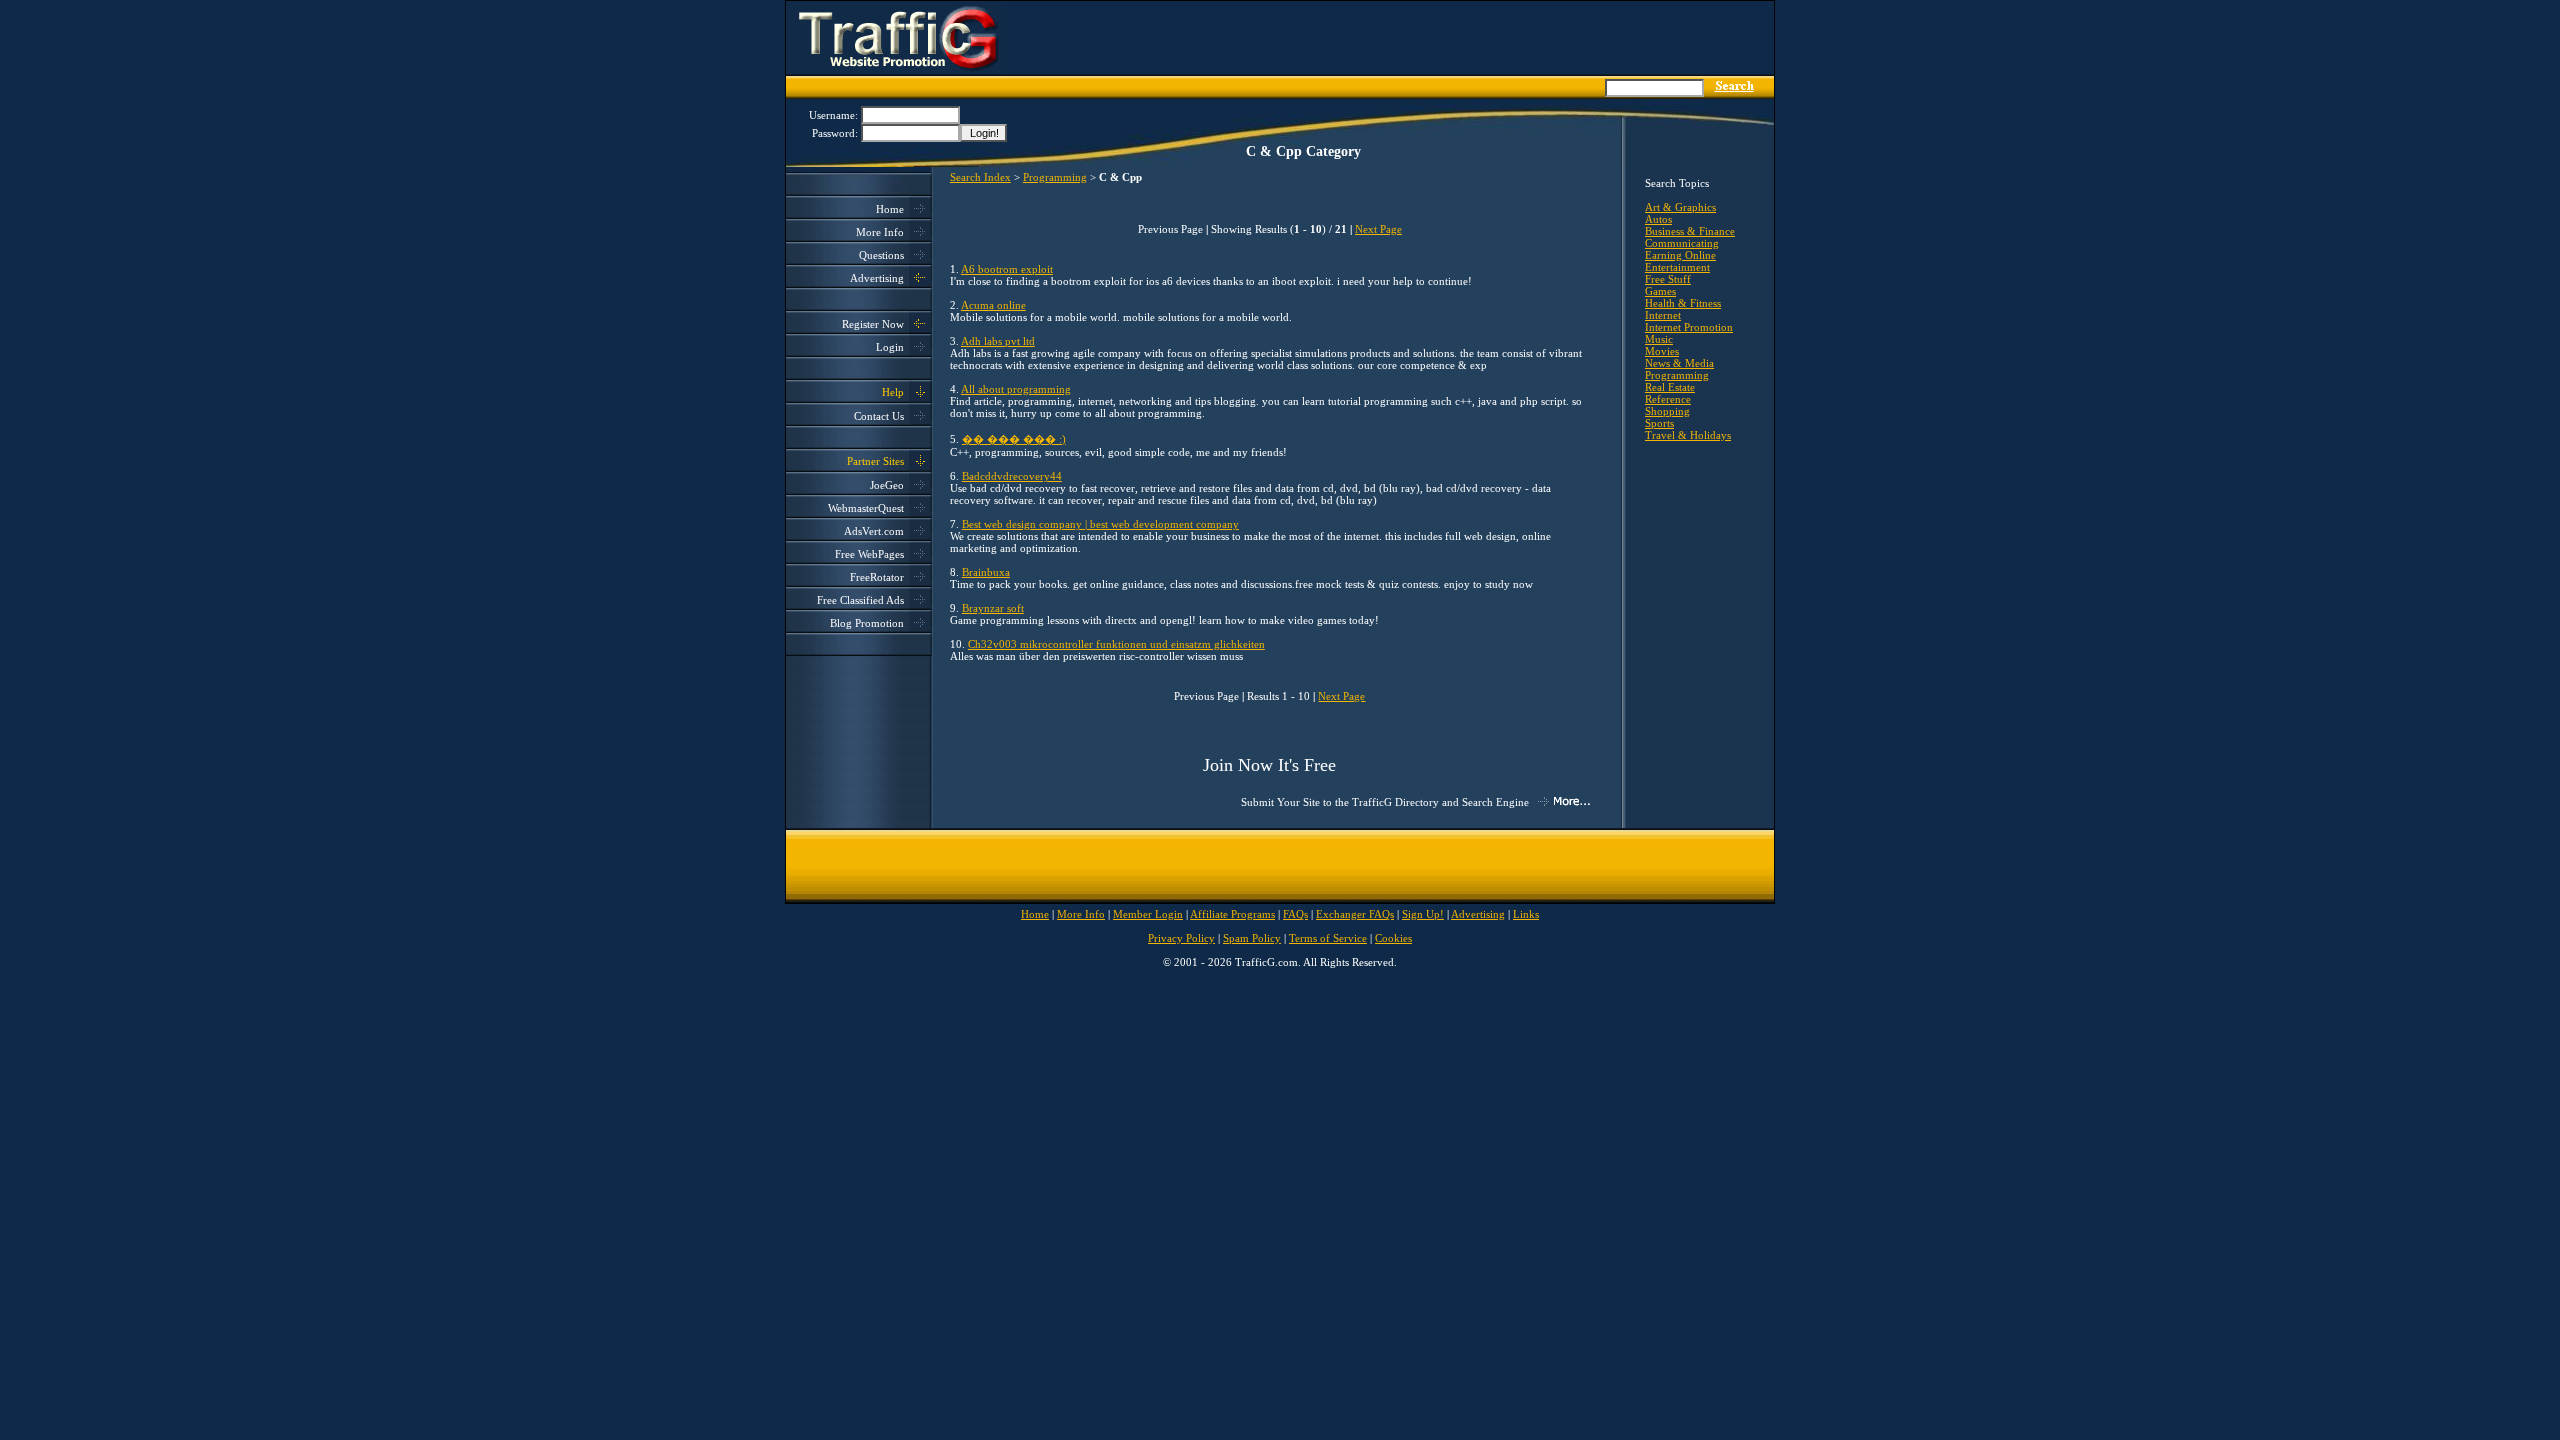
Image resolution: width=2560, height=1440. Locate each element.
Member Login (1148, 914)
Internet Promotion (1689, 327)
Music (1659, 339)
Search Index (980, 177)
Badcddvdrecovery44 (1012, 476)
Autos (1658, 219)
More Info (880, 232)
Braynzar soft (993, 608)
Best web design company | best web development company (1100, 524)
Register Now (873, 324)
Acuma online (993, 305)
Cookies (1393, 938)
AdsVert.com (874, 531)
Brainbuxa (986, 572)
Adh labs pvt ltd (998, 341)
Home (890, 209)
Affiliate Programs (1232, 914)
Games (1660, 291)
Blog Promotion (867, 623)
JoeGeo (887, 485)
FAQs (1295, 914)
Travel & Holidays (1688, 435)
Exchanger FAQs (1355, 914)
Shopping (1667, 411)
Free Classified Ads (860, 600)
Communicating (1682, 243)
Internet (1663, 315)
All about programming (1016, 389)
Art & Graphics (1680, 207)
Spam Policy (1252, 938)
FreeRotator (877, 577)
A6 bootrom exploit (1007, 269)
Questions (881, 255)
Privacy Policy (1181, 938)
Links (1526, 914)
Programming (1055, 177)
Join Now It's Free (1269, 765)
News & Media (1679, 363)
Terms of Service (1328, 938)
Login (890, 347)
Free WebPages (869, 554)
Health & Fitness (1683, 303)
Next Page (1378, 229)
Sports (1659, 423)
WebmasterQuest (866, 508)
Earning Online (1680, 255)
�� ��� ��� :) (1014, 439)
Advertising (877, 278)
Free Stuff (1668, 279)
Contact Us (879, 416)
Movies (1662, 351)
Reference (1668, 399)
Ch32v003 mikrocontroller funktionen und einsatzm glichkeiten (1116, 644)
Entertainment (1677, 267)
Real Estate (1670, 387)
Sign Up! (1423, 914)
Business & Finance (1690, 231)
